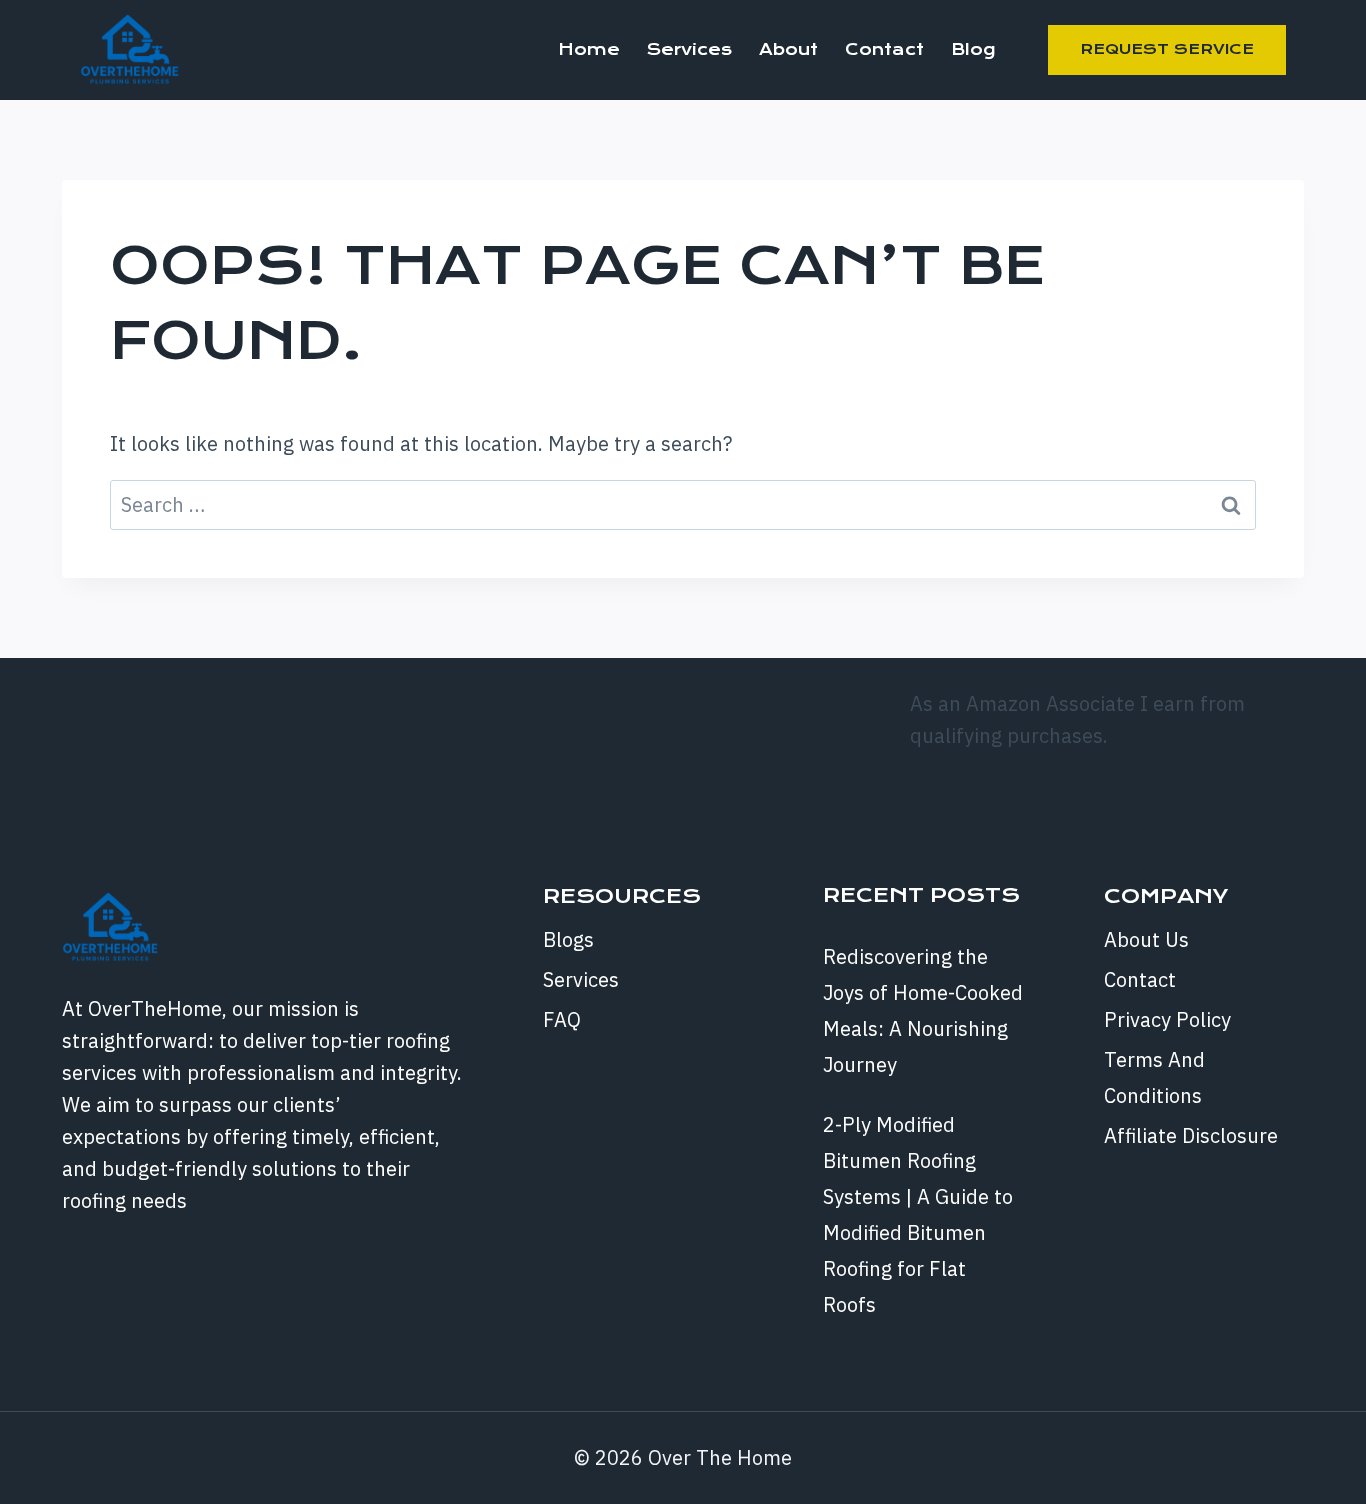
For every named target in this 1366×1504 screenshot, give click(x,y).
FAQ (562, 1019)
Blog (973, 49)
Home (589, 49)
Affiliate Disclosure (1191, 1135)
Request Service (1167, 49)
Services (689, 49)
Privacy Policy (1167, 1019)
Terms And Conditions (1154, 1077)
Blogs (568, 939)
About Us (1146, 939)
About (788, 49)
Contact (884, 49)
